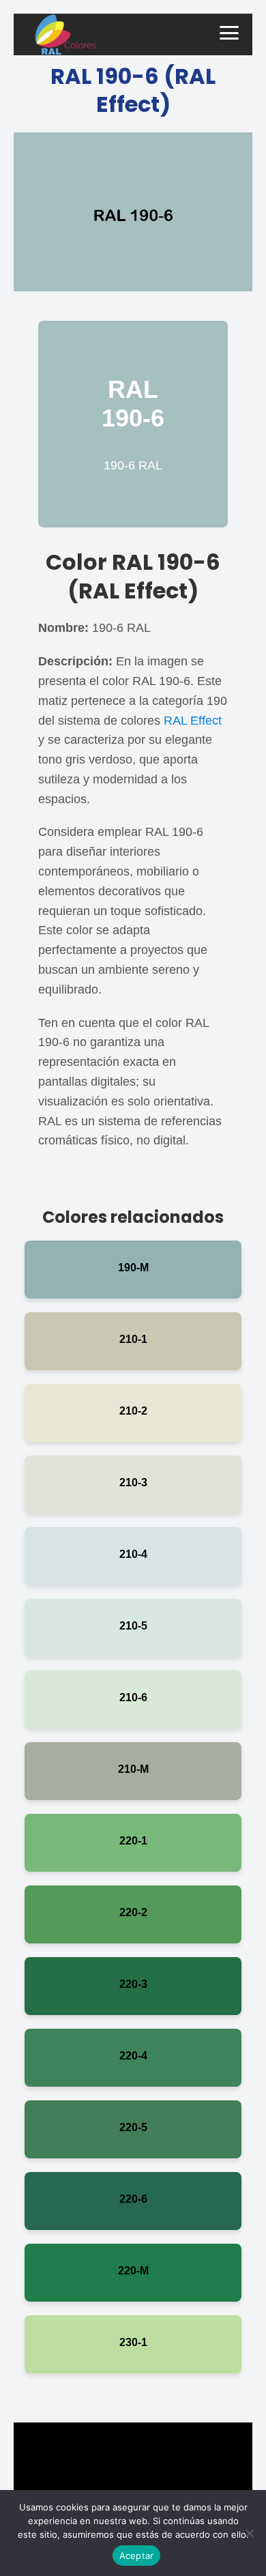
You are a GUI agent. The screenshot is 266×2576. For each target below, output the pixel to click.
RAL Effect (193, 721)
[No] (249, 2533)
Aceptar (137, 2556)
